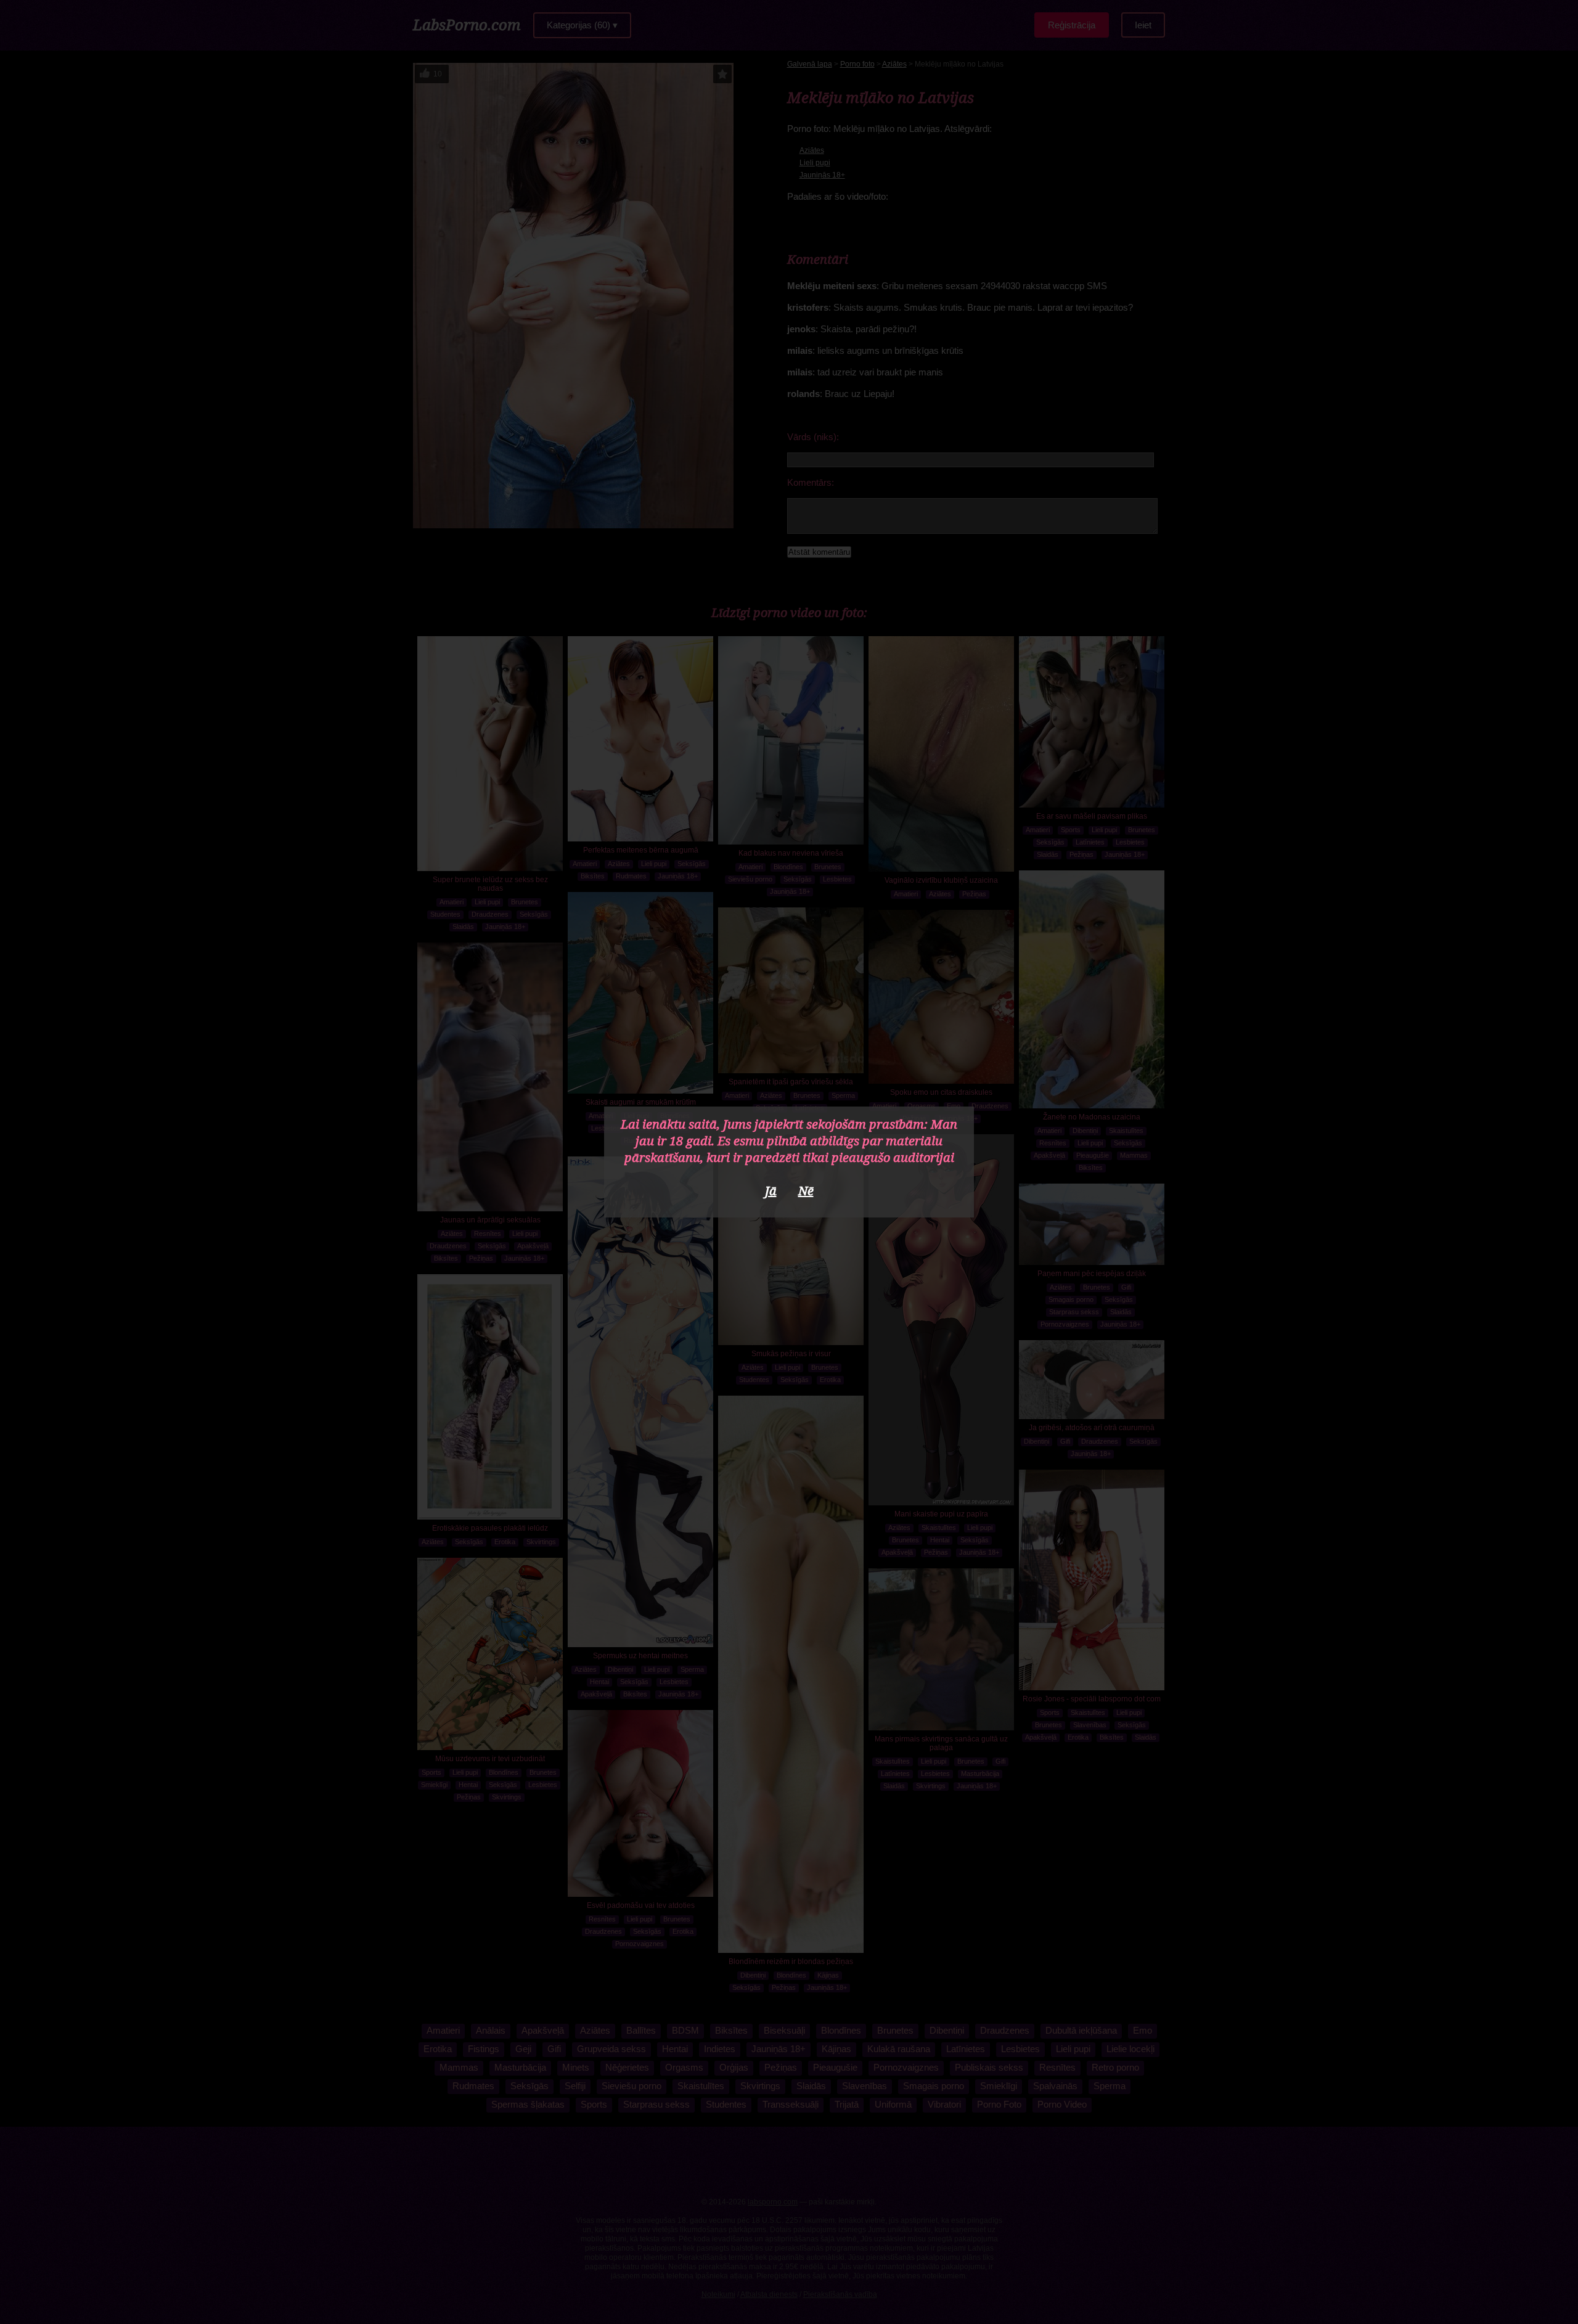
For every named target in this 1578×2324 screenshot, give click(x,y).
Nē (806, 1191)
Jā (771, 1191)
